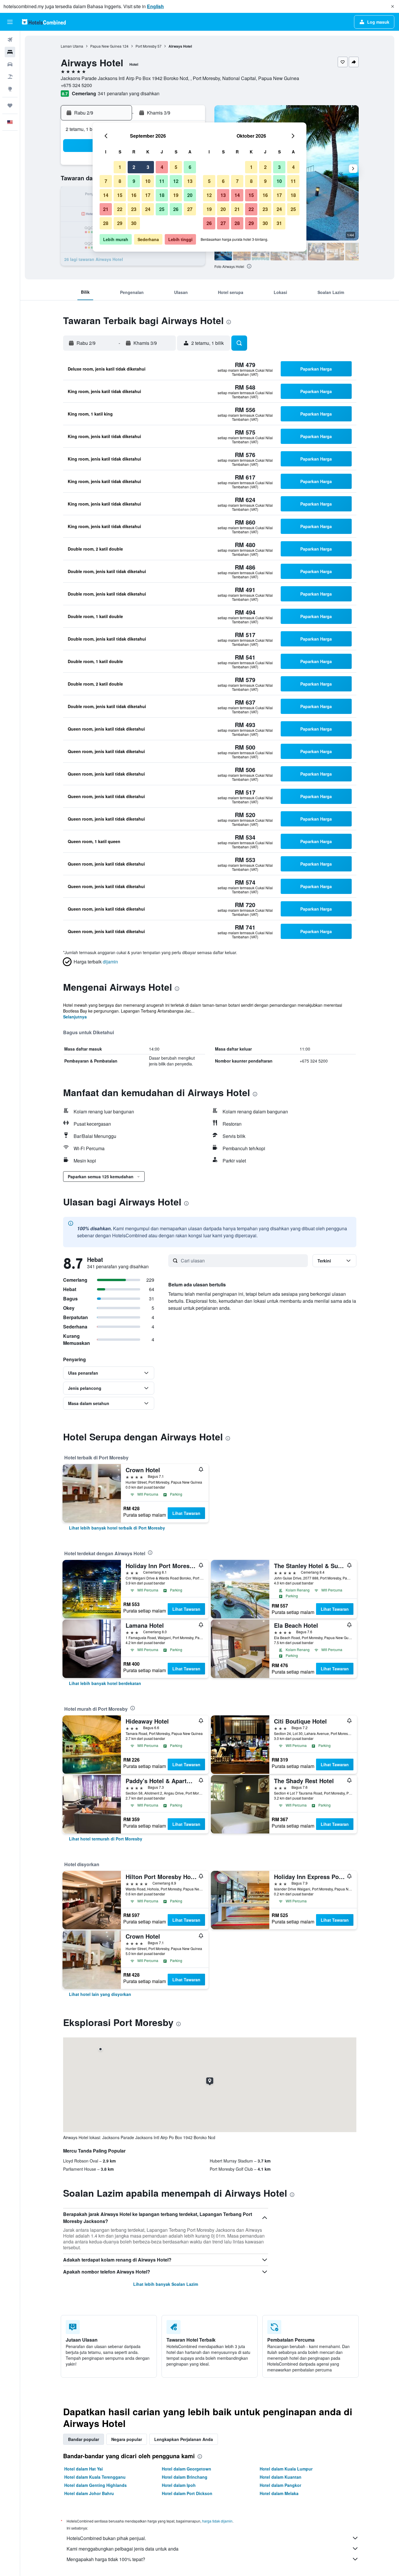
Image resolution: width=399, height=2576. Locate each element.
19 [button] (176, 195)
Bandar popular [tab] (84, 2439)
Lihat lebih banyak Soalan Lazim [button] (166, 2284)
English (155, 6)
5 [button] (176, 167)
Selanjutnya (75, 1017)
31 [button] (279, 223)
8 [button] (120, 181)
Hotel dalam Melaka (279, 2493)
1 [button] (120, 167)
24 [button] (148, 209)
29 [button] (120, 223)
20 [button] (190, 195)
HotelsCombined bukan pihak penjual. (106, 2538)
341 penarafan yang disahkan (129, 93)
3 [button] (148, 167)
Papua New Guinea (106, 46)
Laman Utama (72, 46)
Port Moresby (146, 46)
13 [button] (190, 181)
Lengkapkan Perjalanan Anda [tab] (184, 2439)
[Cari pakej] (10, 77)
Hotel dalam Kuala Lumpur (286, 2469)
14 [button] (106, 195)
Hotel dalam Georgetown (187, 2469)
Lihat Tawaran (186, 1513)
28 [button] (106, 223)
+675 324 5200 (76, 85)
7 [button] (106, 181)
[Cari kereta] (10, 64)
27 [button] (190, 209)
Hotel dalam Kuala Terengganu (95, 2477)
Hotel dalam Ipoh (179, 2485)
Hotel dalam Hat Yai (84, 2469)
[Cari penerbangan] (10, 40)
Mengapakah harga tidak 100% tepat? (106, 2559)
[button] (393, 6)
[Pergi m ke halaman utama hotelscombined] (44, 22)
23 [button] (134, 209)
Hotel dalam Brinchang (185, 2477)
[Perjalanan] (10, 105)
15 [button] (120, 195)
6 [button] (190, 167)
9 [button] (134, 181)
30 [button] (134, 223)
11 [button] (162, 181)
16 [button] (134, 195)
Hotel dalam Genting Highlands (96, 2485)
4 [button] (162, 167)
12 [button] (176, 181)
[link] (117, 1528)
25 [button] (162, 209)
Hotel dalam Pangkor (280, 2485)
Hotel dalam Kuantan (281, 2477)
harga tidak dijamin (217, 2521)
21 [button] (106, 209)
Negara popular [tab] (127, 2439)
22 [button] (120, 209)
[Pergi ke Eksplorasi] (10, 89)
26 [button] (176, 209)
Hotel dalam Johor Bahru (89, 2493)
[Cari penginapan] (10, 52)
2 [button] (134, 167)
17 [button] (148, 195)
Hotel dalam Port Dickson (187, 2493)
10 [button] (148, 181)
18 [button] (162, 195)
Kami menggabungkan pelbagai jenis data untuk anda (123, 2549)
